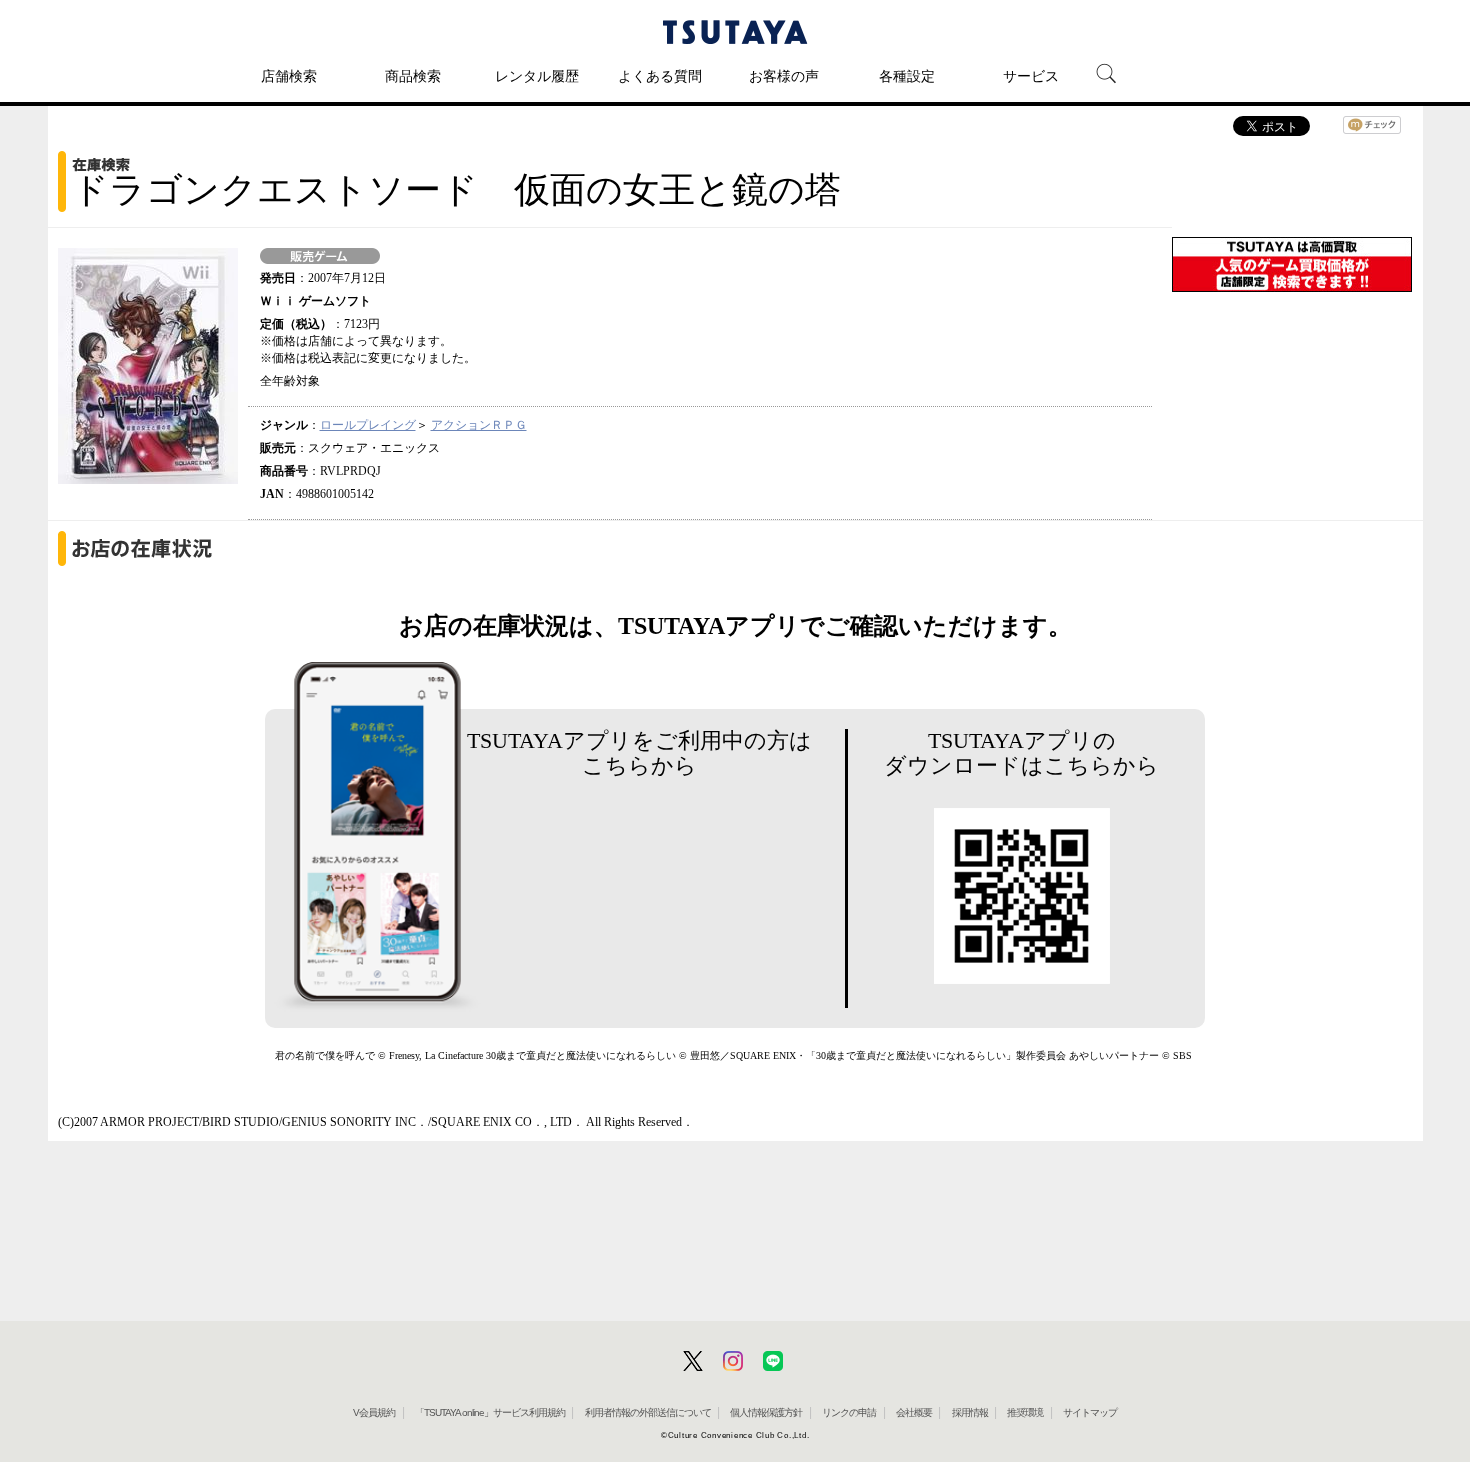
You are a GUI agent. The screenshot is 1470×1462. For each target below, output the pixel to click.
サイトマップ (1090, 1412)
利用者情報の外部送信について (648, 1412)
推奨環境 (1025, 1412)
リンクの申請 (849, 1412)
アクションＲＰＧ (479, 425)
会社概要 (914, 1412)
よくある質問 (660, 76)
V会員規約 (374, 1412)
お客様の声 (784, 76)
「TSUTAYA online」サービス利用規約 (490, 1412)
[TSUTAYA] (735, 32)
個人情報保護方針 (766, 1412)
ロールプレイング (368, 425)
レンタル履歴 (537, 76)
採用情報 (970, 1412)
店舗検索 (289, 76)
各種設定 (907, 76)
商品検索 (413, 76)
